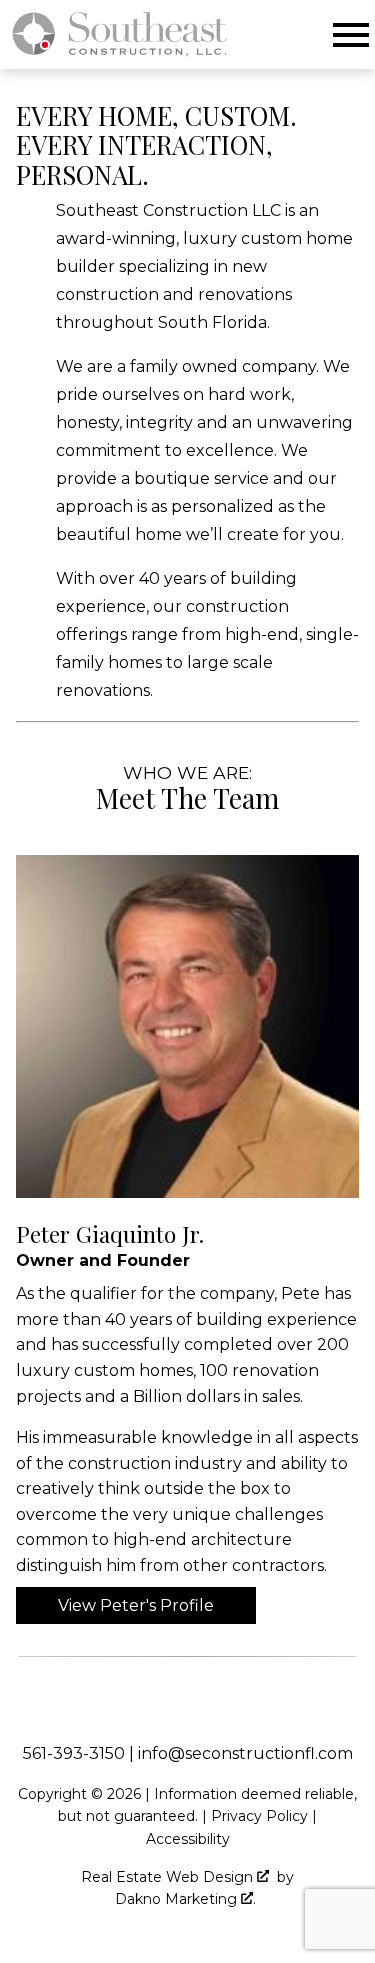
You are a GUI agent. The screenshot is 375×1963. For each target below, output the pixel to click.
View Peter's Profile (136, 1605)
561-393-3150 (74, 1753)
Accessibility (188, 1839)
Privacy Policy (259, 1816)
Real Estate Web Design (169, 1877)
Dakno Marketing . (185, 1899)
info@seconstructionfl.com (245, 1753)
